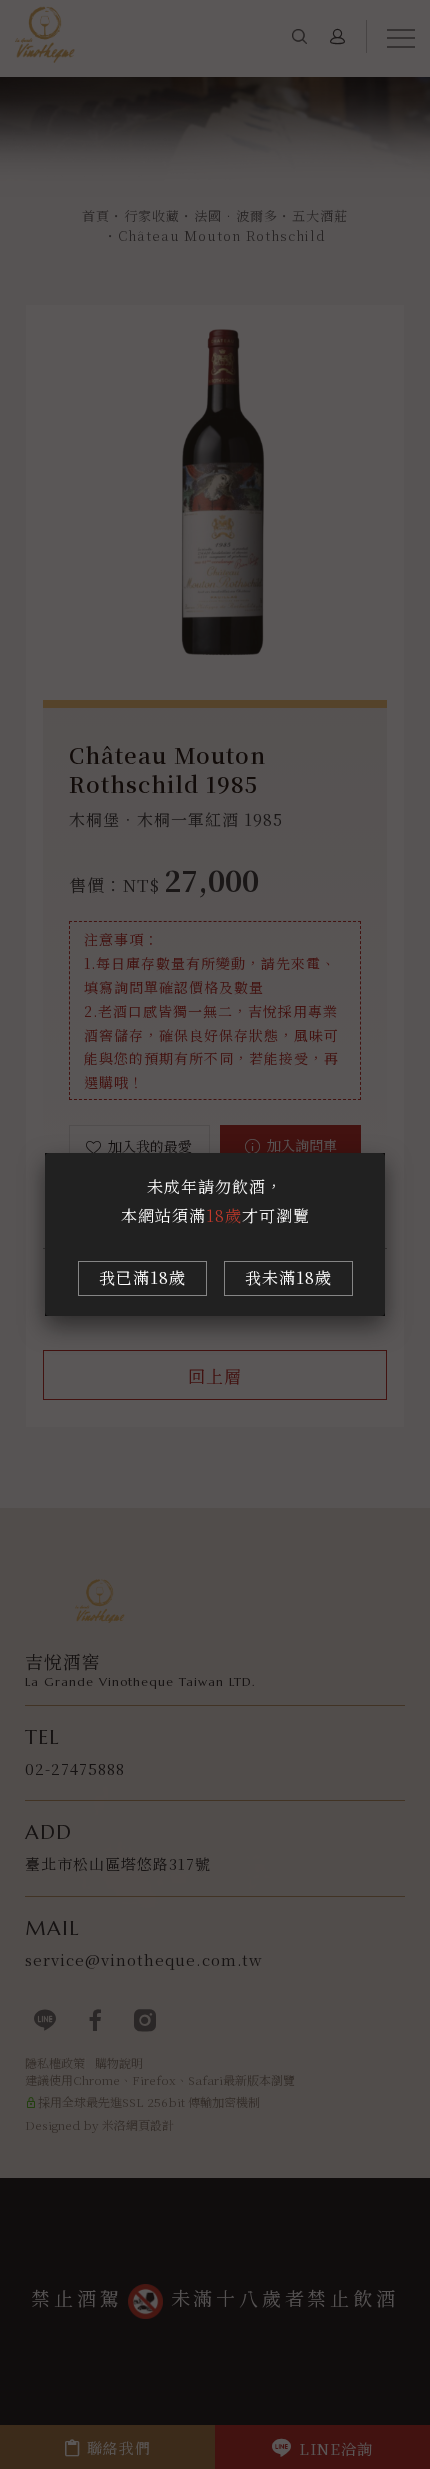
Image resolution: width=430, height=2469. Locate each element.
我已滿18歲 (142, 1277)
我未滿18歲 (288, 1277)
